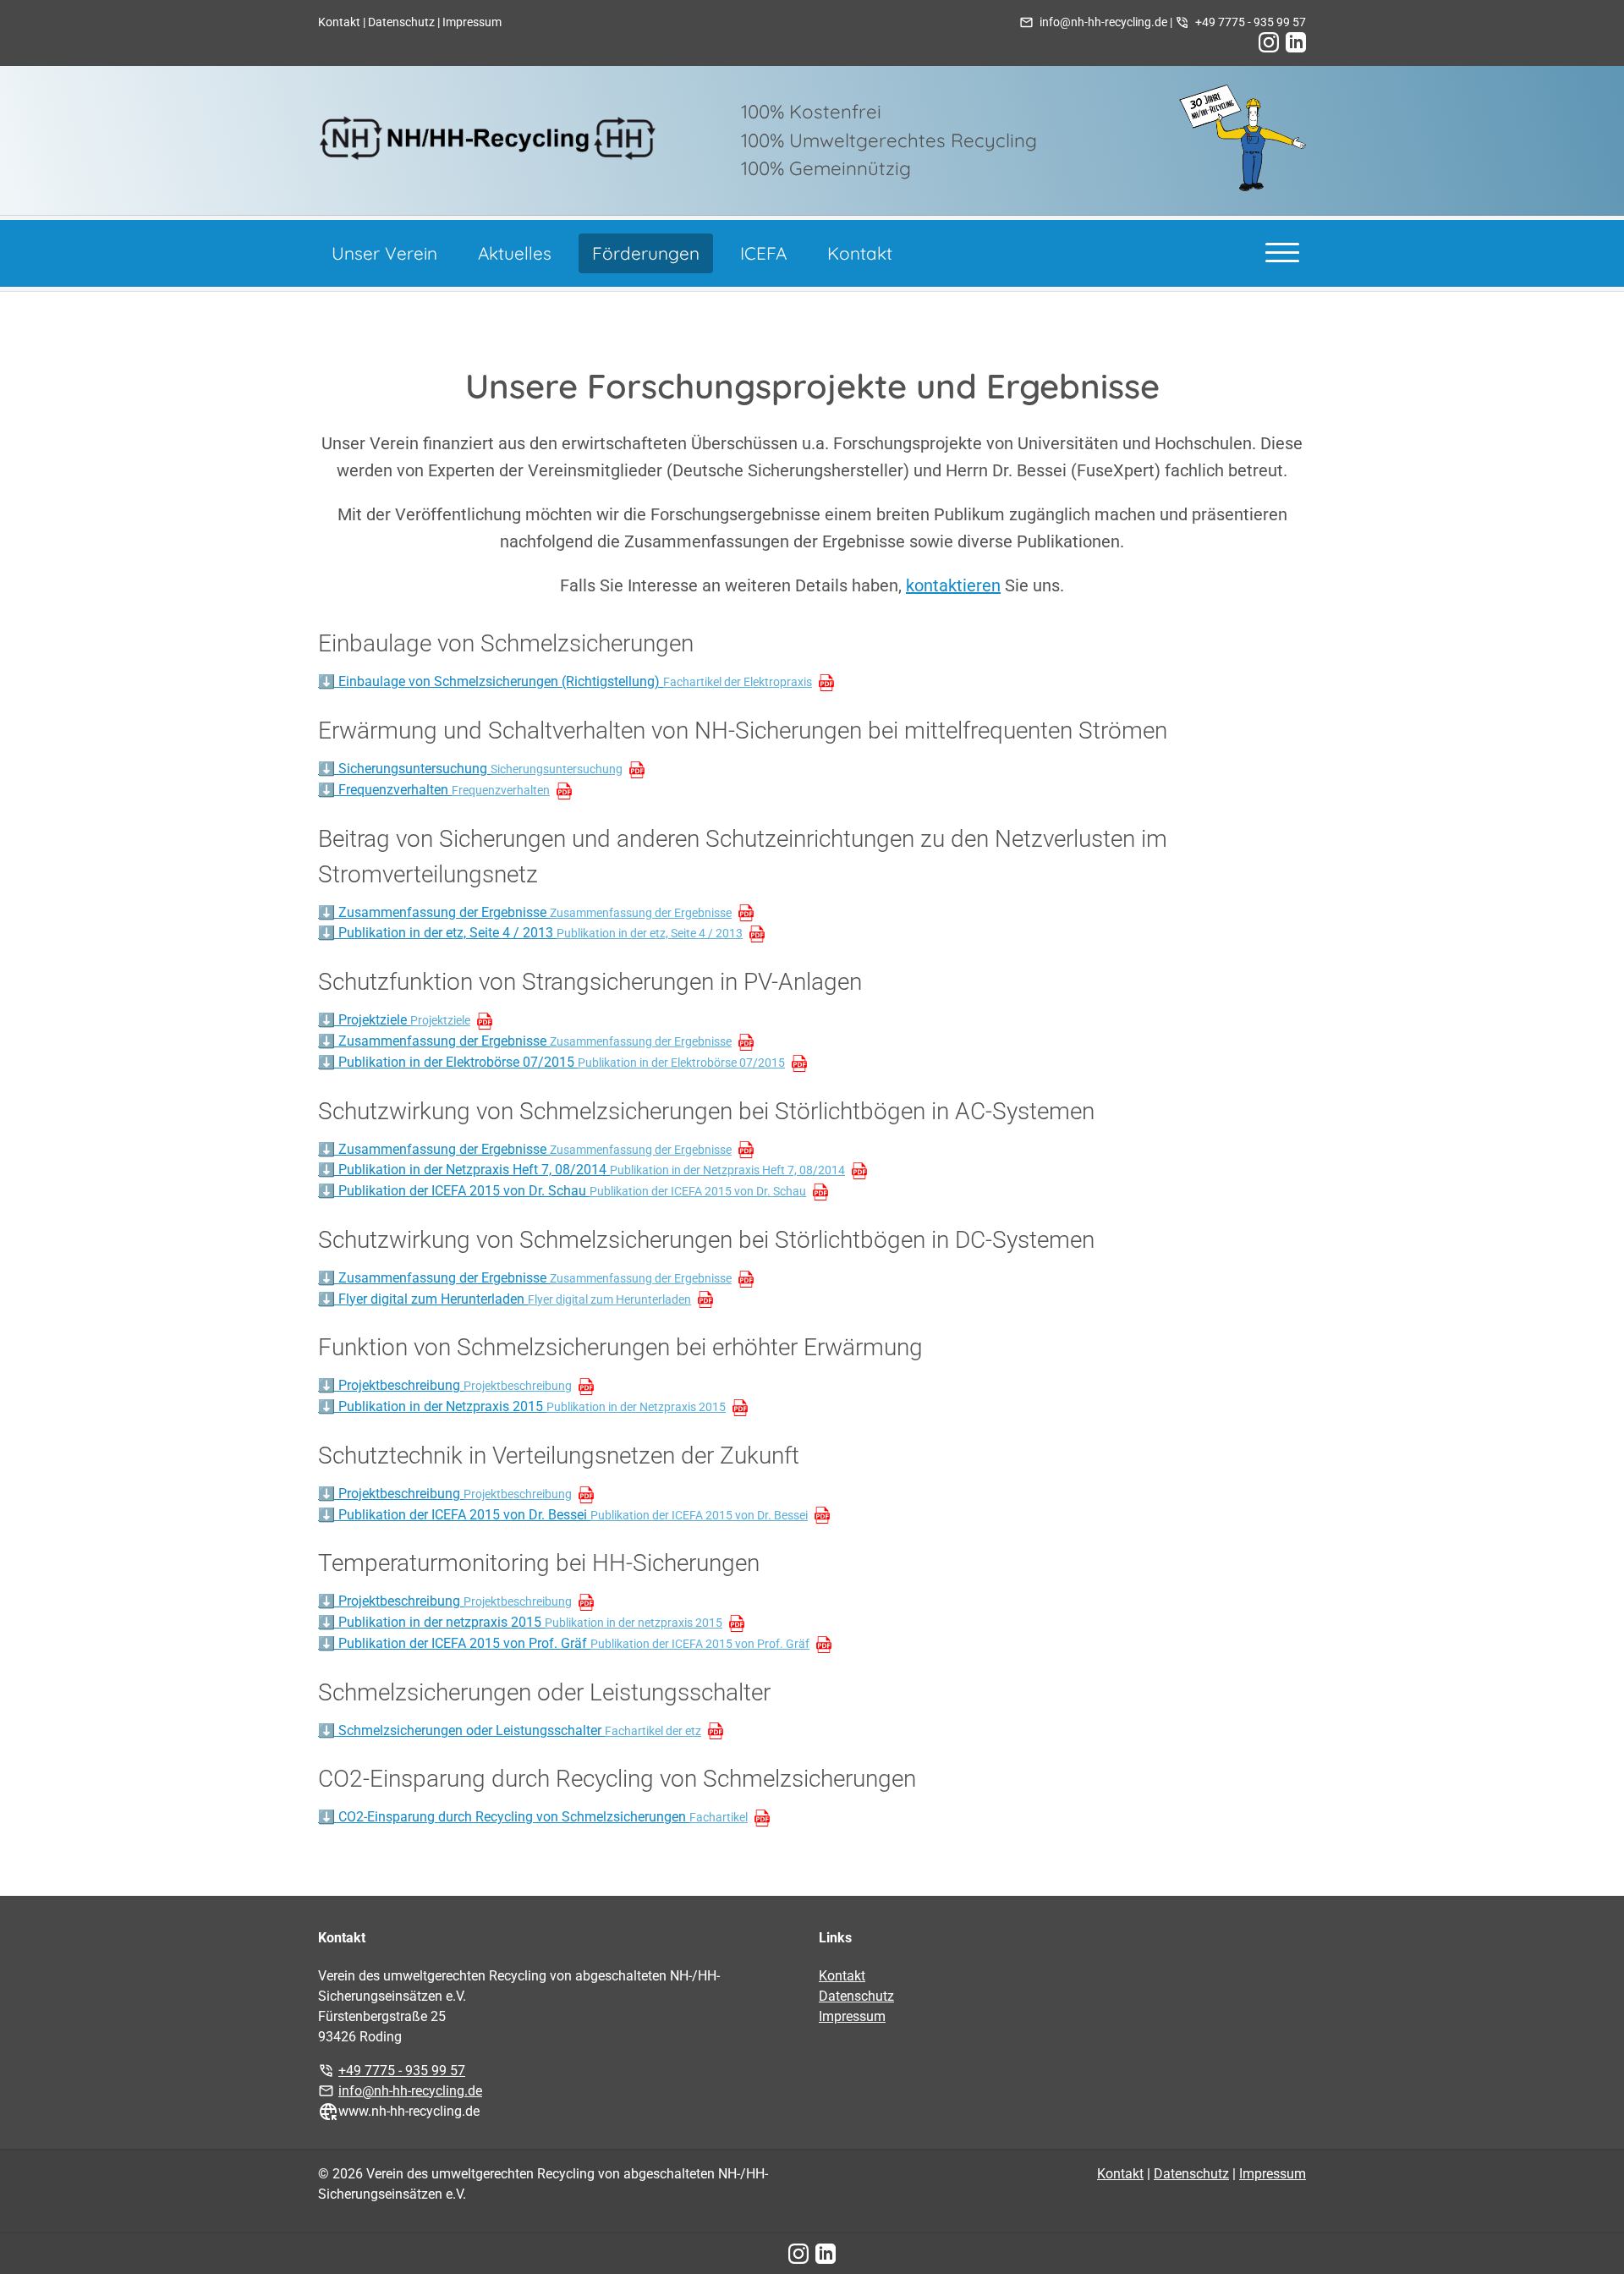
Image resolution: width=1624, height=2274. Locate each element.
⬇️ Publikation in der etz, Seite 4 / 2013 (530, 933)
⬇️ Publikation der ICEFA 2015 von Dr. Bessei (563, 1515)
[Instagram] (1269, 42)
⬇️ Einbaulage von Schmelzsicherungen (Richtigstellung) (565, 681)
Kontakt (339, 22)
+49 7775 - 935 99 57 (1251, 22)
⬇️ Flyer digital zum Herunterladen (505, 1299)
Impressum (472, 22)
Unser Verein (384, 253)
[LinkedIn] (1296, 42)
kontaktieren (953, 585)
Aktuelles (515, 253)
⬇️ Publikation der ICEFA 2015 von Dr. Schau (562, 1191)
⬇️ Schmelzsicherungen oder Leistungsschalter (510, 1730)
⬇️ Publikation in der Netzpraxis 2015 (522, 1406)
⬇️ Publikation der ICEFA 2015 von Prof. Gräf (564, 1643)
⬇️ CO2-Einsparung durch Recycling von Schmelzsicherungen (533, 1817)
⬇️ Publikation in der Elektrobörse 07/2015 (551, 1062)
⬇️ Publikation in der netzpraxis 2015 (520, 1622)
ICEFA (763, 253)
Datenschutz (401, 22)
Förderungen (646, 253)
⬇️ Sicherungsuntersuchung (470, 769)
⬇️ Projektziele (394, 1020)
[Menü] (1282, 251)
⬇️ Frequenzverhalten (434, 790)
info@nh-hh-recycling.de (1103, 22)
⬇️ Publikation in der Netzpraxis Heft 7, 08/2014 (582, 1170)
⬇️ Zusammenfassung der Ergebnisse (525, 912)
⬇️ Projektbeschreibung (445, 1385)
